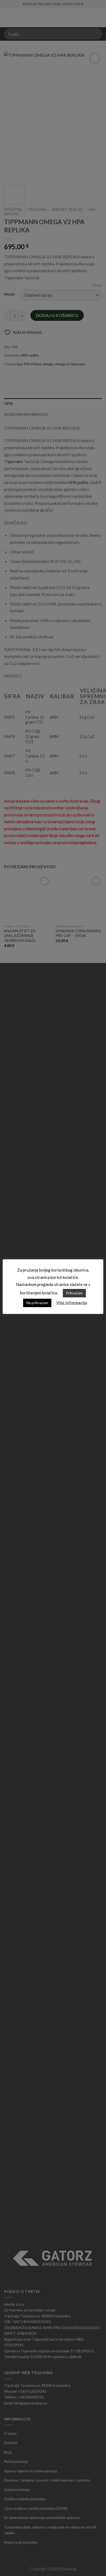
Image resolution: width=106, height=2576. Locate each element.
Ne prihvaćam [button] (37, 1303)
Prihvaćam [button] (74, 1293)
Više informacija (72, 1303)
